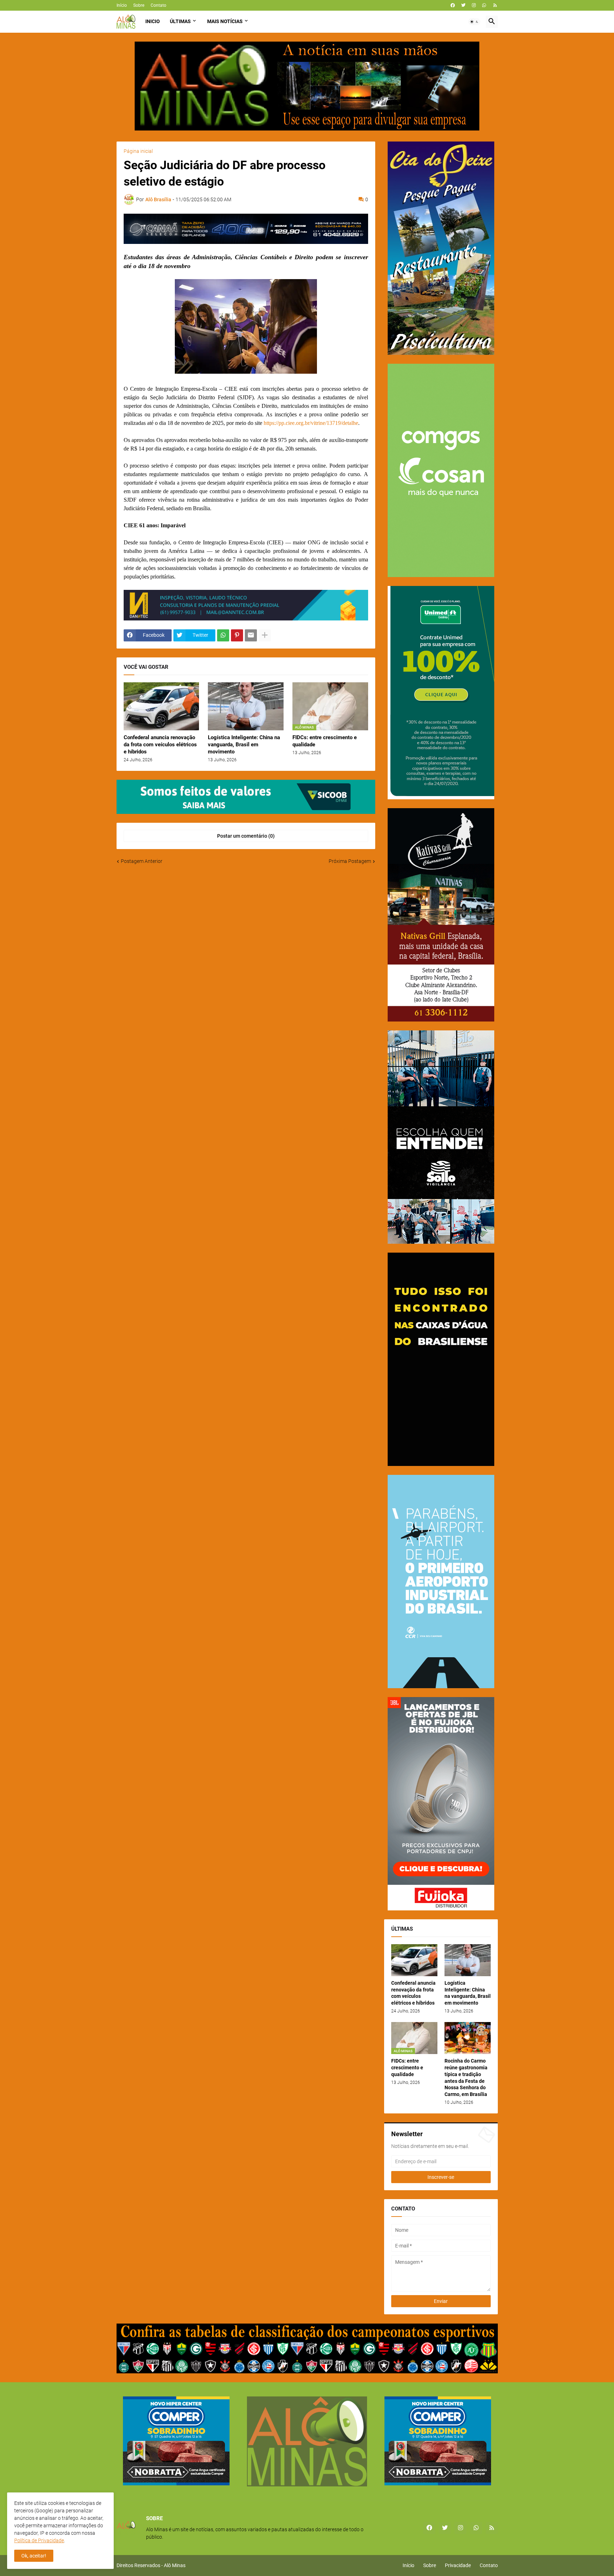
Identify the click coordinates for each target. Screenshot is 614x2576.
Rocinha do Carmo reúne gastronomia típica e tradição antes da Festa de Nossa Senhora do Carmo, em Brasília (466, 2078)
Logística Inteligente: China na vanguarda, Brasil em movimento (244, 745)
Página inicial (138, 151)
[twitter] (463, 5)
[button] (474, 22)
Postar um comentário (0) (246, 836)
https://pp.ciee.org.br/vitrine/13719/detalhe (311, 423)
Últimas (180, 21)
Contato (158, 5)
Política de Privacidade (39, 2540)
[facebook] (453, 5)
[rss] (495, 5)
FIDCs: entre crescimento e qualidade (325, 741)
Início (122, 5)
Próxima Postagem (350, 861)
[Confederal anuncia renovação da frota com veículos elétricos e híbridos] (161, 706)
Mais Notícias (225, 21)
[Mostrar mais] (265, 635)
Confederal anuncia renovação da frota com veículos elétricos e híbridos (160, 745)
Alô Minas (175, 2565)
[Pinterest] (237, 635)
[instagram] (474, 5)
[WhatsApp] (223, 635)
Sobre (139, 5)
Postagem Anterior (142, 861)
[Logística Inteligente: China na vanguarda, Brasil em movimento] (246, 706)
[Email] (251, 635)
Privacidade (458, 2565)
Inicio (153, 21)
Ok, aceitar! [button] (34, 2556)
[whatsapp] (484, 5)
